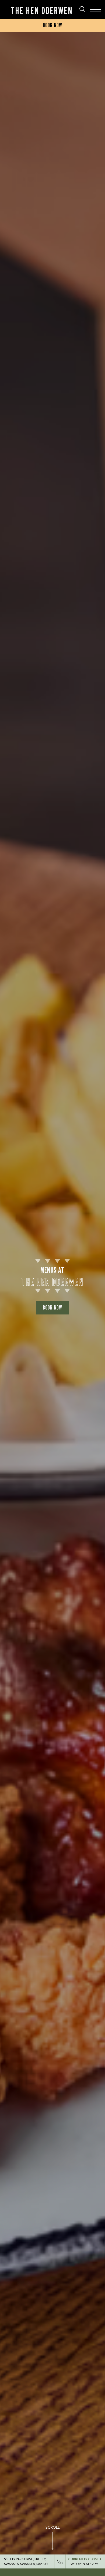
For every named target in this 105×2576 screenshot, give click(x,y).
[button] (52, 2544)
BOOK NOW (52, 1308)
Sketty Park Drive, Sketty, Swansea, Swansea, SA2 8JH (26, 2561)
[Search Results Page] (82, 10)
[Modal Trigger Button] (96, 9)
